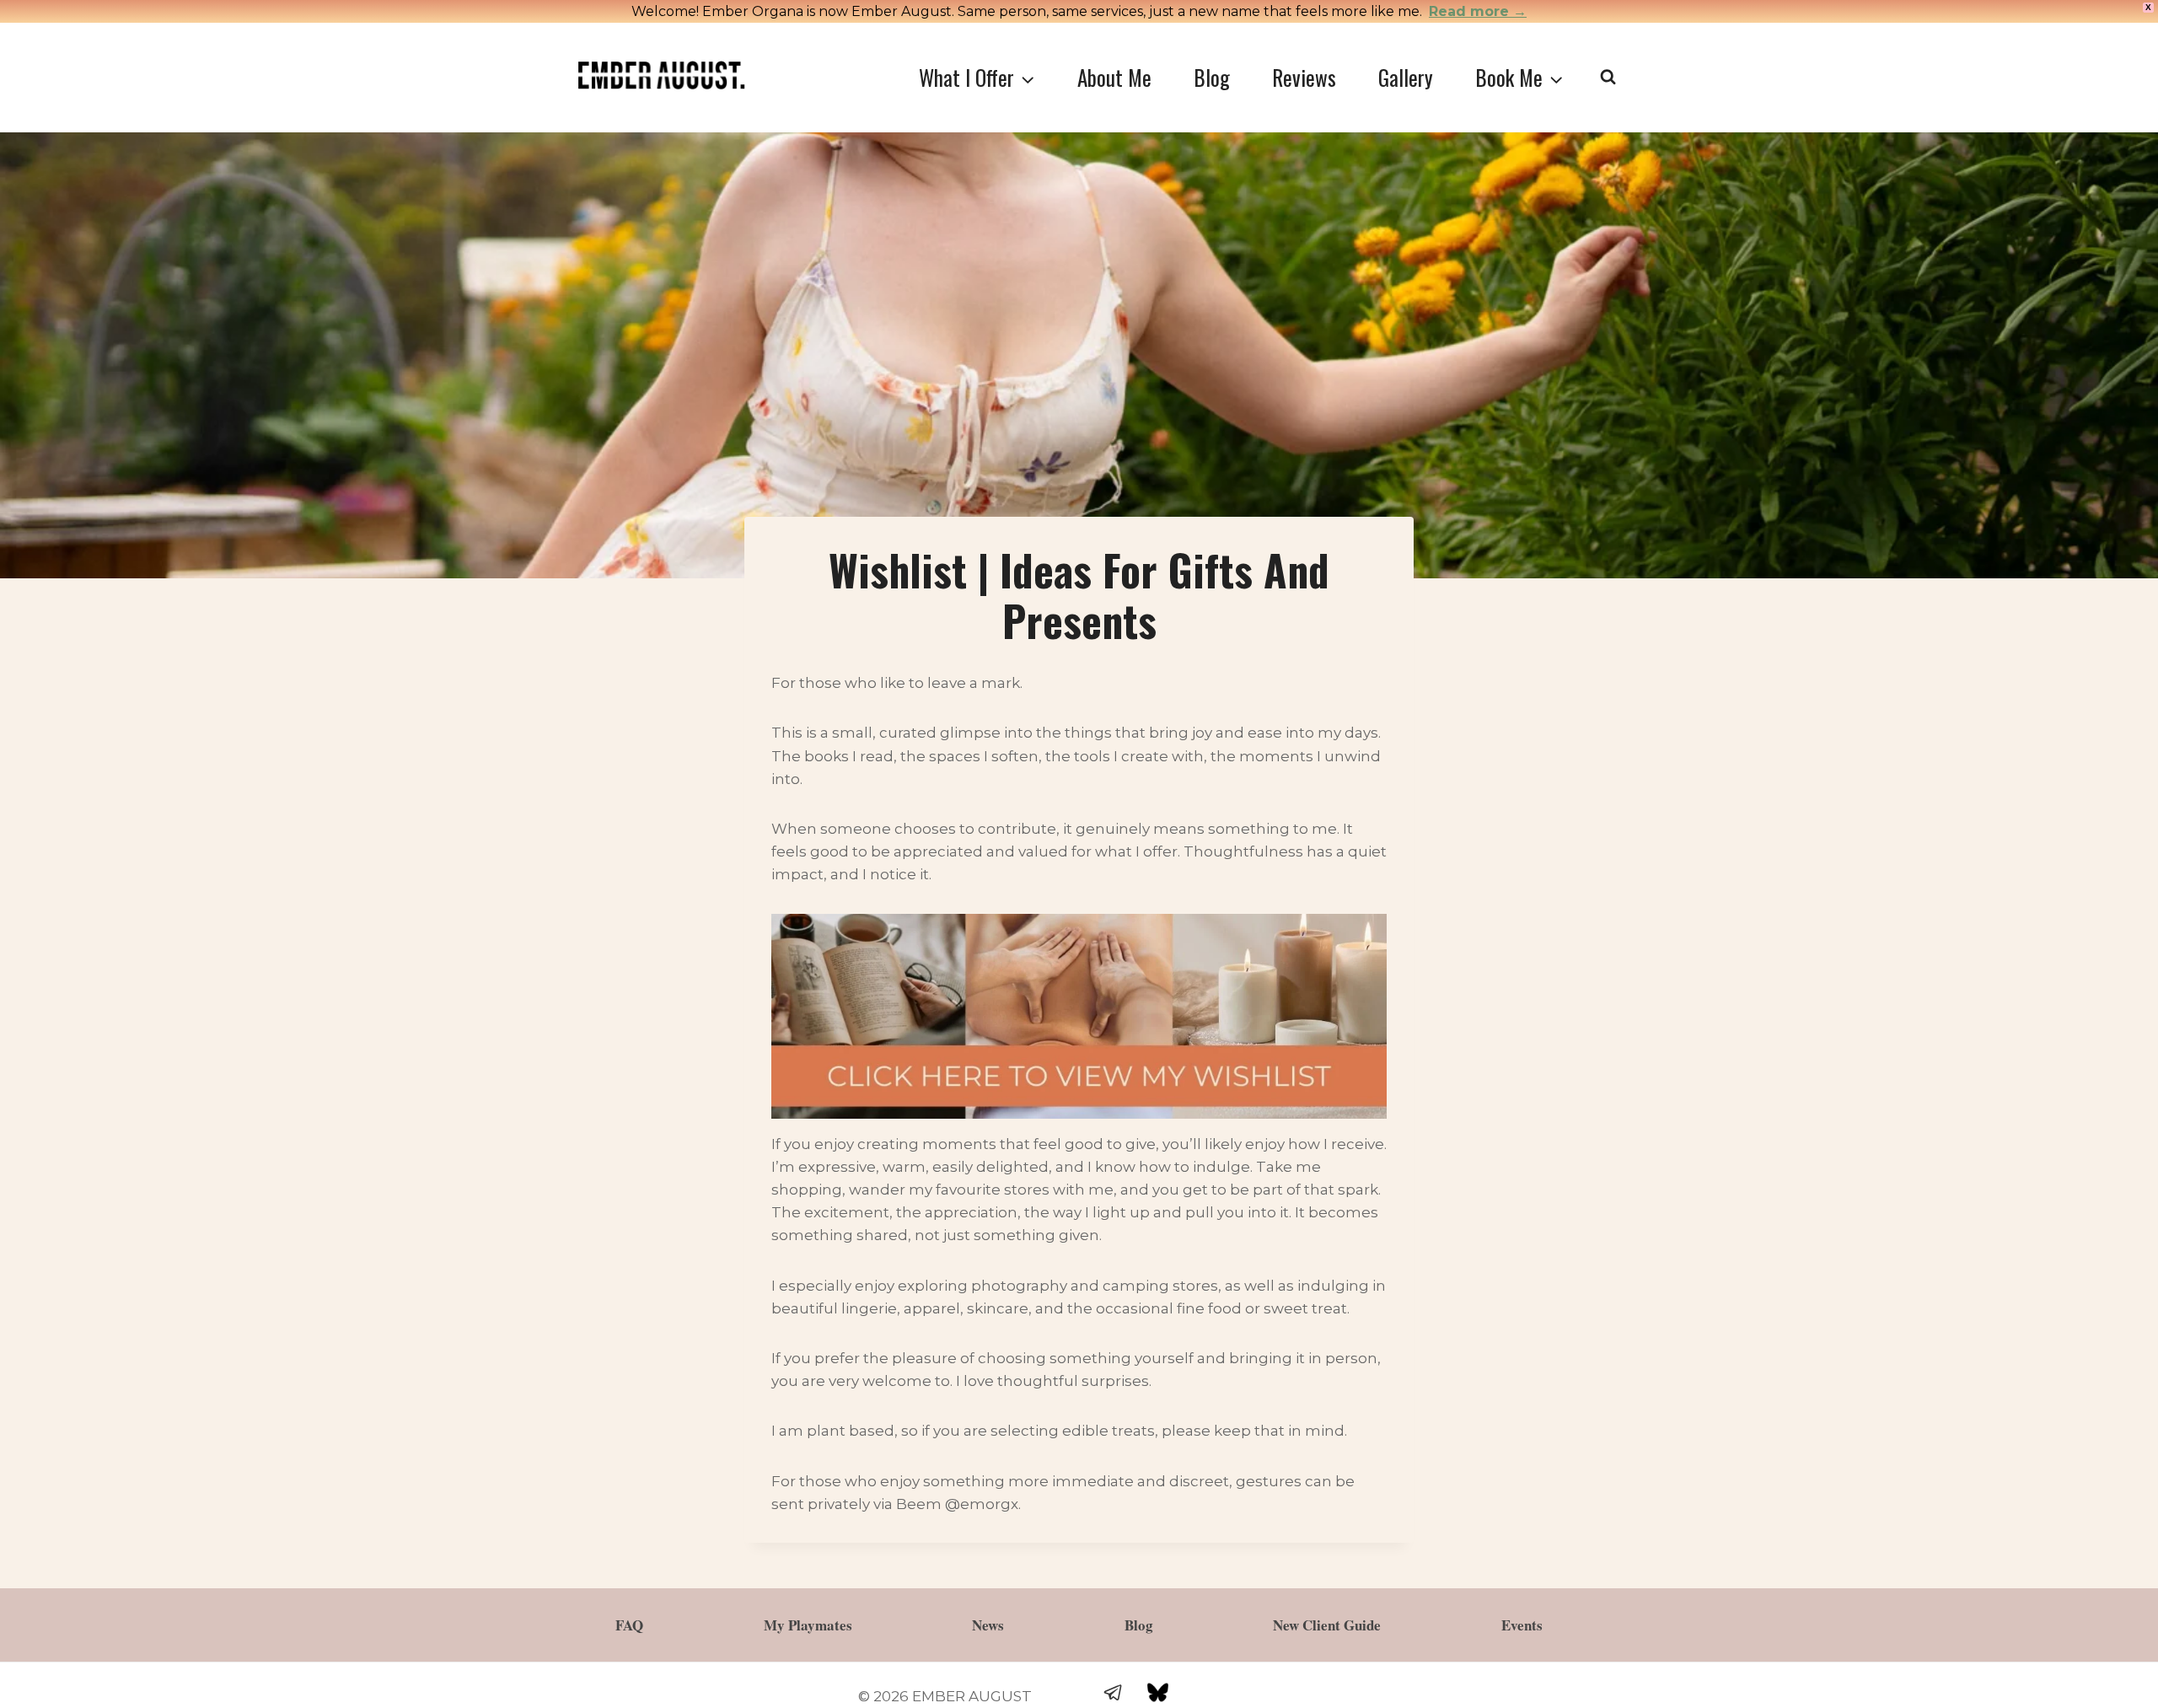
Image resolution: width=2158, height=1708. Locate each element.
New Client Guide (1327, 1625)
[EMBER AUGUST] (661, 76)
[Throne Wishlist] (1079, 1016)
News (988, 1625)
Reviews (1304, 77)
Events (1522, 1625)
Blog (1212, 77)
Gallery (1406, 77)
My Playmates (808, 1625)
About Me (1114, 77)
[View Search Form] (1608, 77)
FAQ (629, 1625)
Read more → (1478, 11)
